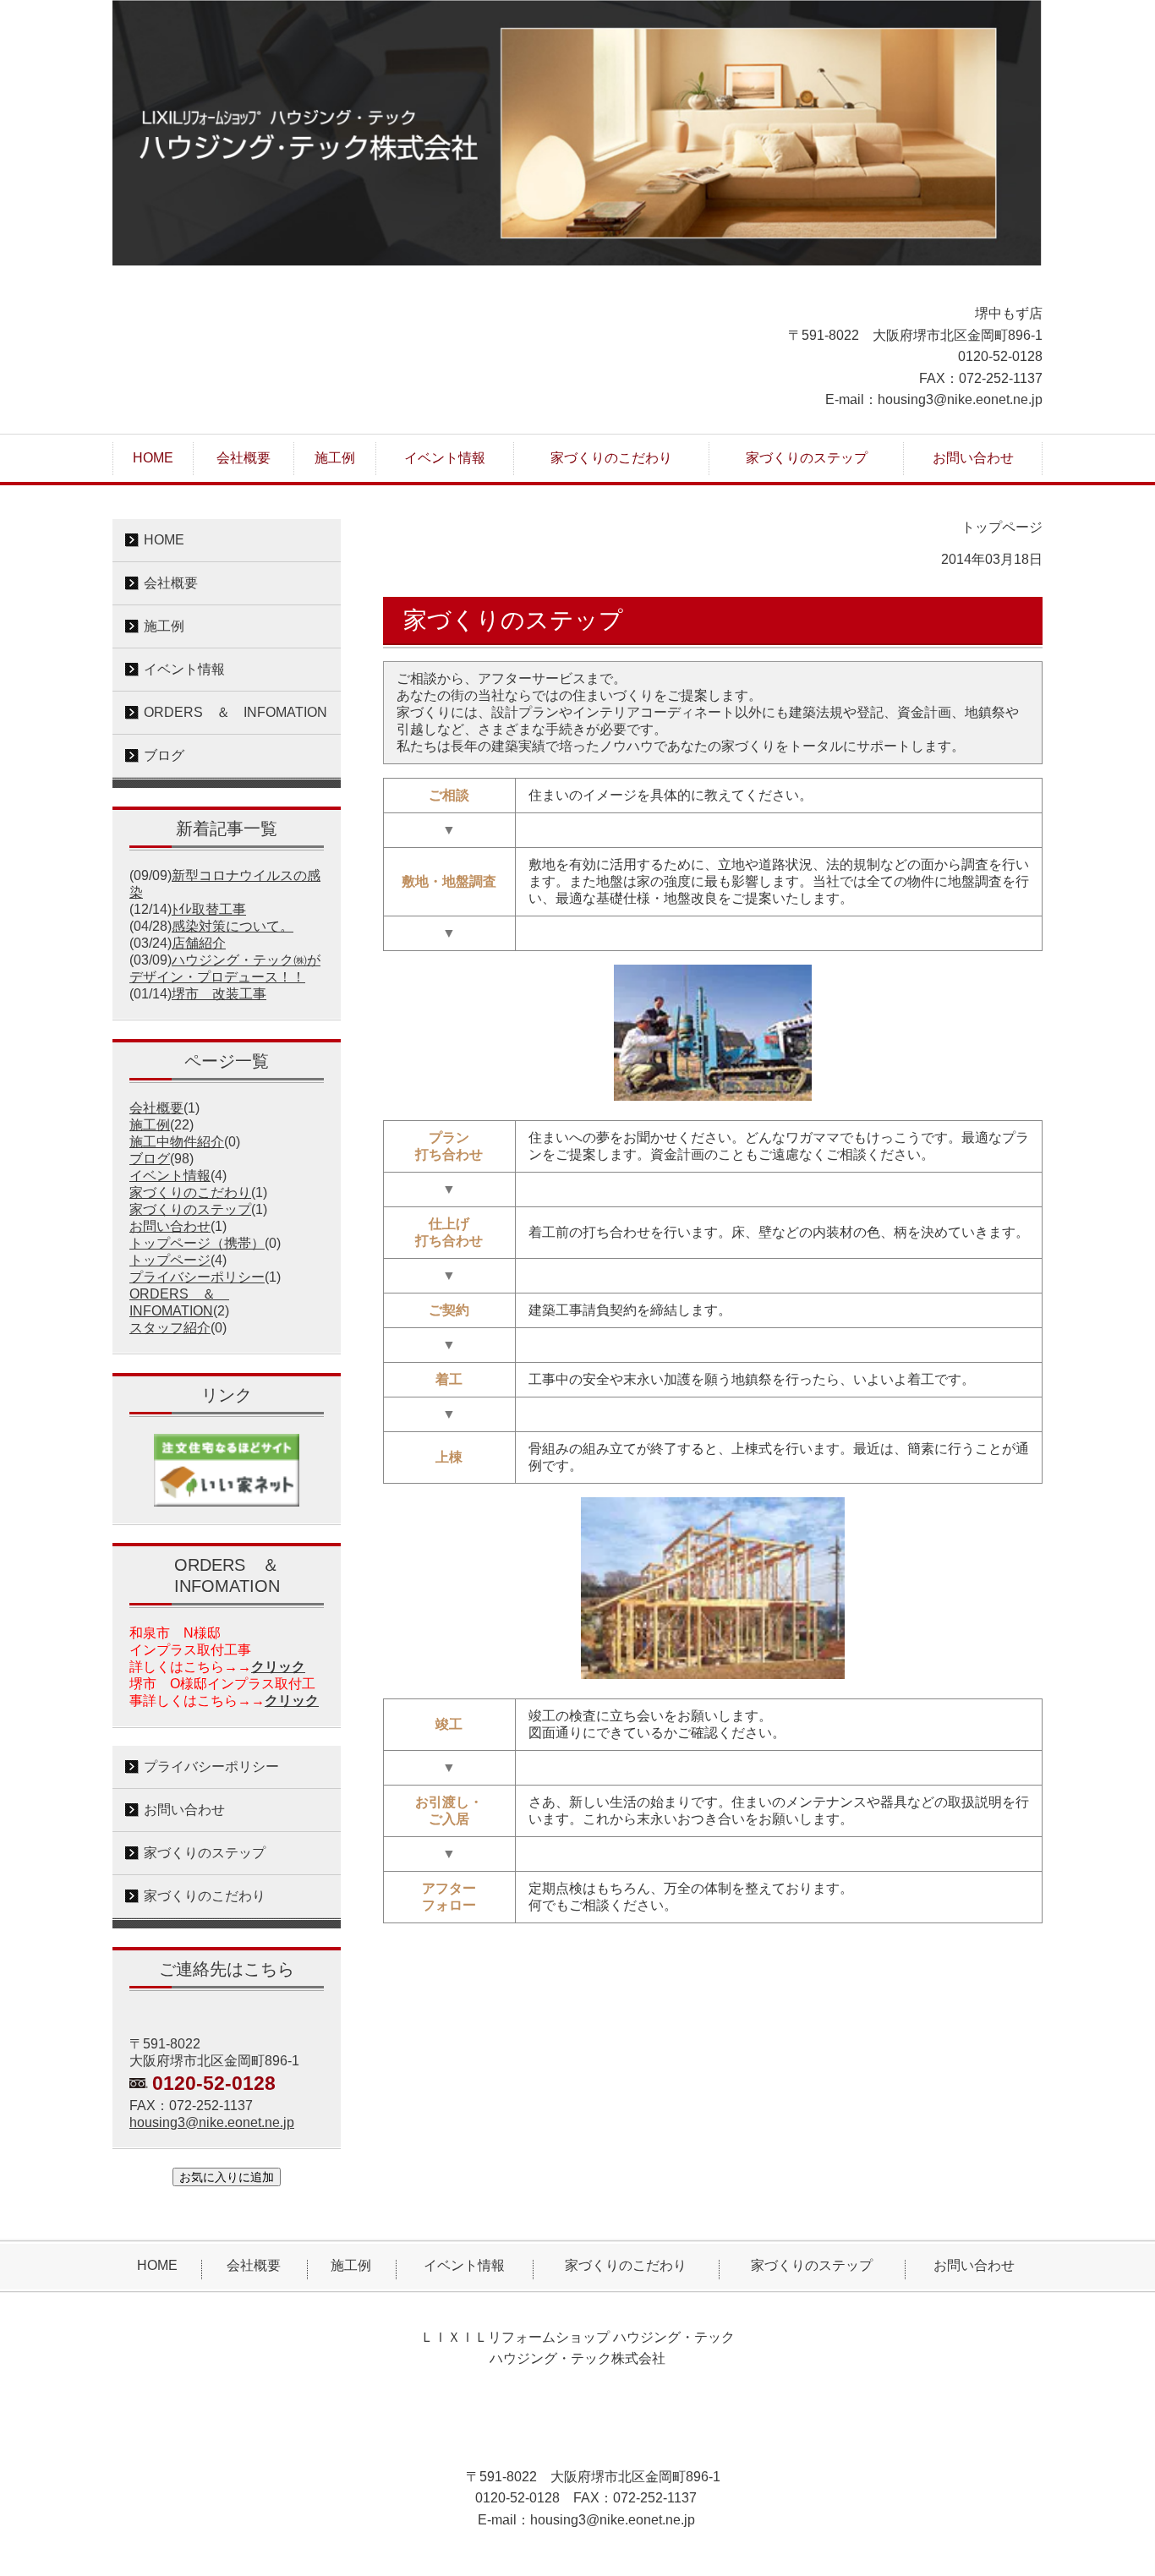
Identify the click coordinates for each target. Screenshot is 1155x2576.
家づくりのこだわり (190, 1192)
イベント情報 (170, 1176)
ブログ (150, 1159)
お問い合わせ (170, 1226)
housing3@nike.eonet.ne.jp (212, 2122)
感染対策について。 (233, 926)
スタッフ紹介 (170, 1328)
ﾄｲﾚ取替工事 (209, 909)
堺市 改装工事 (219, 994)
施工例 (150, 1125)
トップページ (170, 1260)
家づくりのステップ (190, 1209)
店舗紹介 (199, 943)
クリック (278, 1667)
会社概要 (156, 1108)
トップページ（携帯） (197, 1243)
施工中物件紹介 (177, 1142)
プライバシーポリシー (197, 1277)
